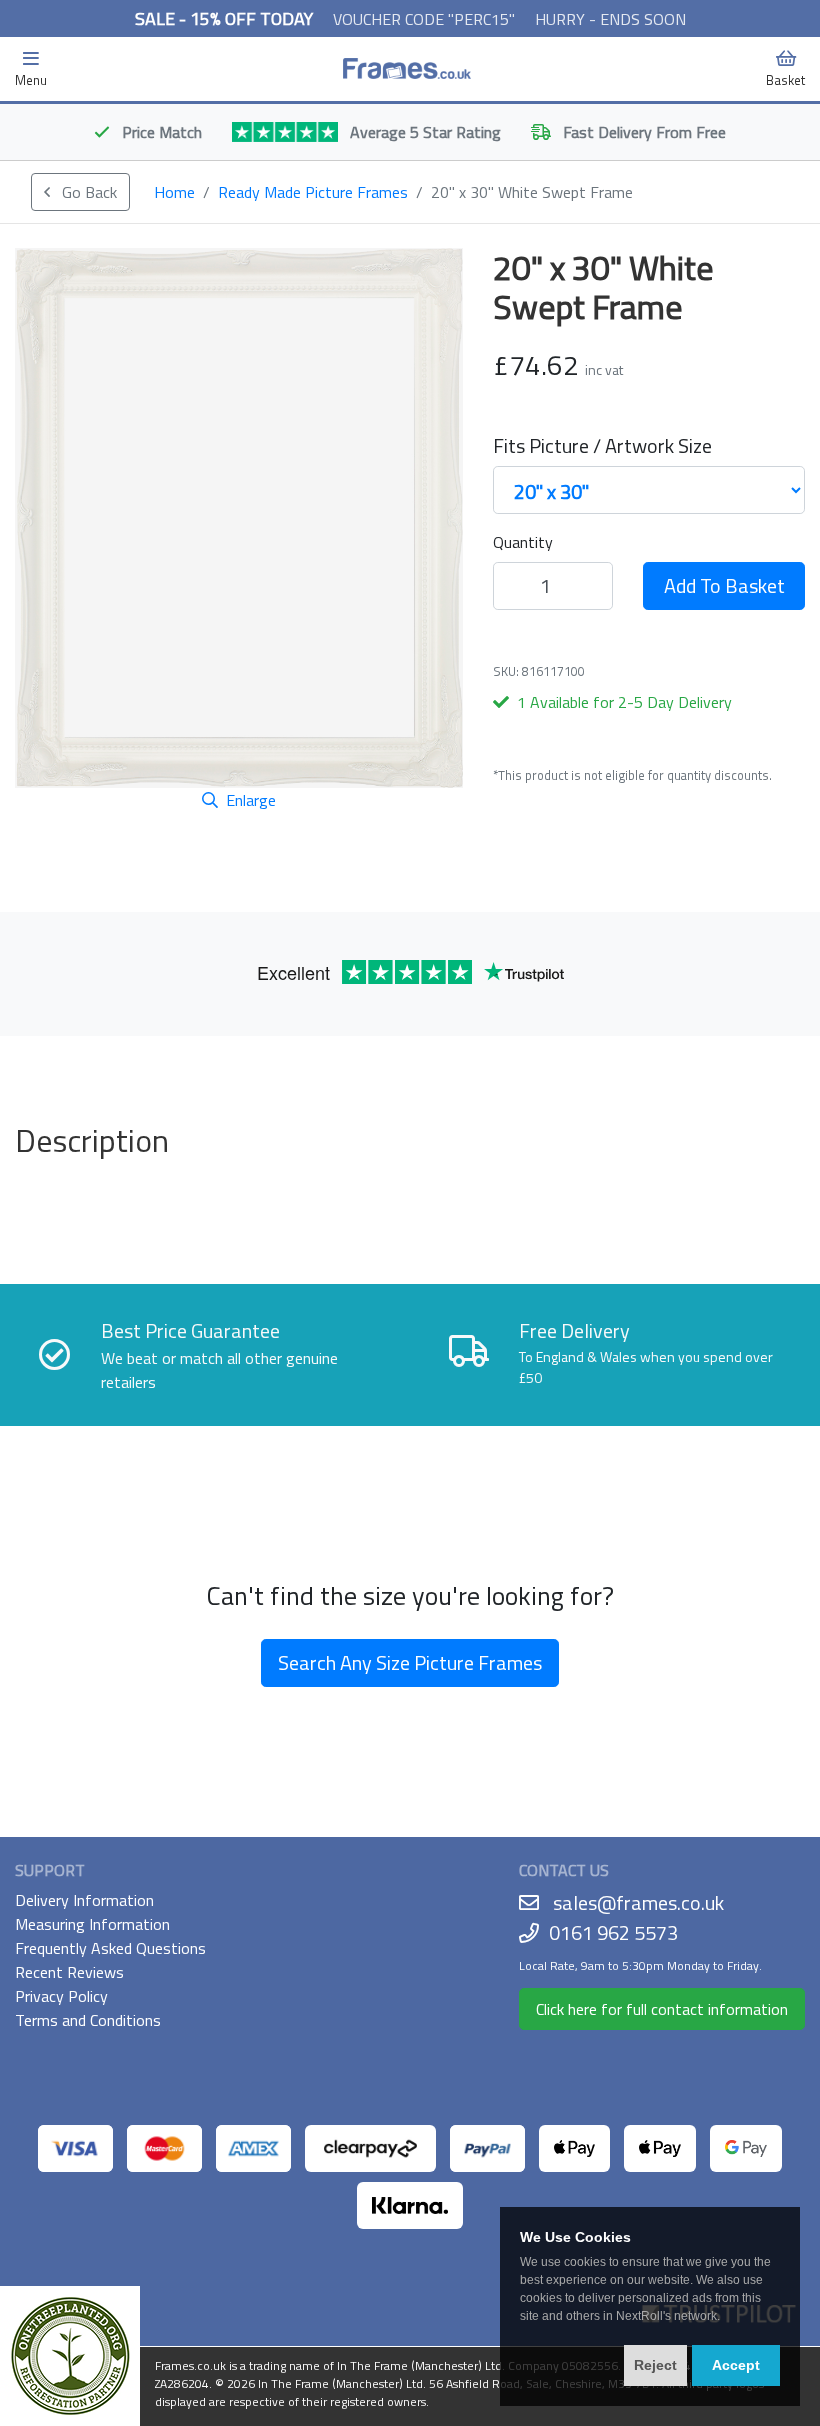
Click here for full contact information (662, 2009)
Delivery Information (84, 1900)
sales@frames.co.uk (638, 1902)
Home (174, 192)
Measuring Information (92, 1924)
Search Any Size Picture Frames (410, 1662)
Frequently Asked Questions (110, 1948)
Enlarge (251, 800)
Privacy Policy (61, 1996)
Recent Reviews (69, 1972)
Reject (655, 2365)
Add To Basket (724, 585)
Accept (736, 2365)
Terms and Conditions (88, 2020)
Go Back (87, 192)
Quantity (523, 542)
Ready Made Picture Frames (313, 192)
